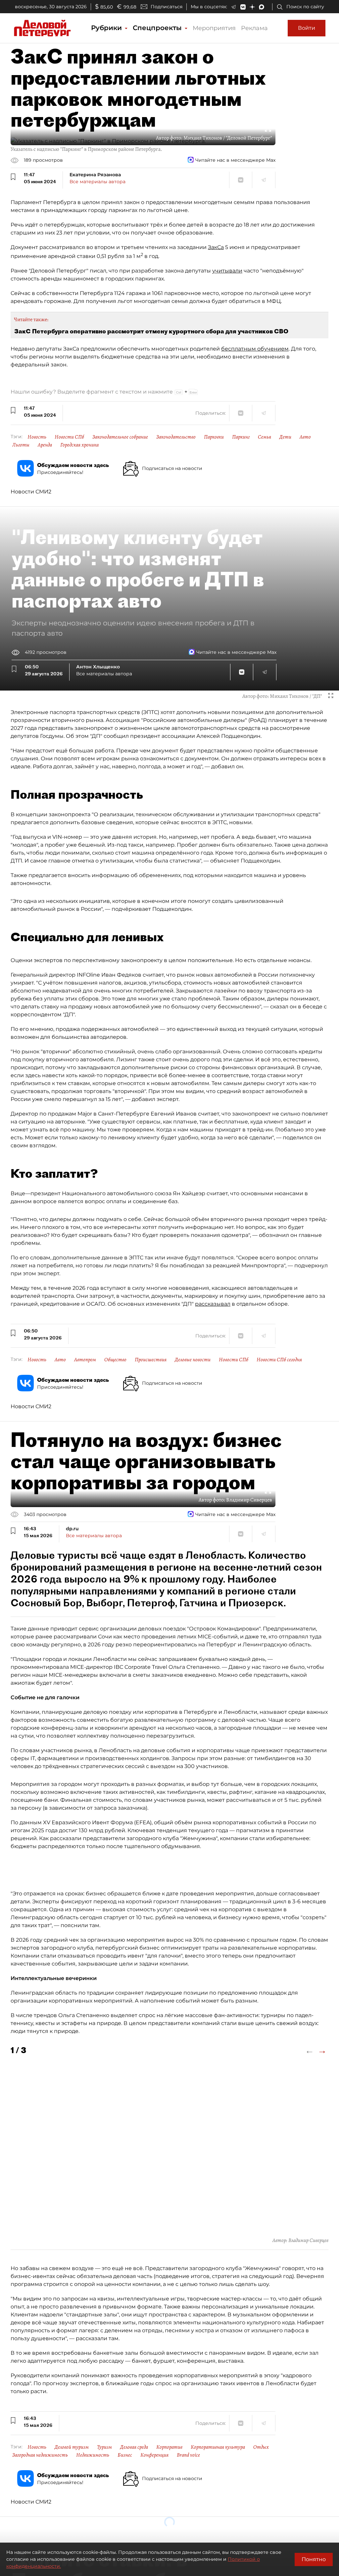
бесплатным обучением (255, 349)
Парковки (214, 437)
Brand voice (188, 2455)
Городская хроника (79, 445)
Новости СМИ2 (31, 492)
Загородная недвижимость (40, 2455)
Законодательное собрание (120, 437)
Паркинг (241, 437)
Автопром (85, 1360)
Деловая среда (134, 2447)
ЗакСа (216, 247)
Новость (37, 437)
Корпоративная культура (218, 2447)
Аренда (45, 445)
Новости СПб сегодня (279, 1360)
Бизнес (125, 2455)
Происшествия (151, 1360)
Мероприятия (214, 28)
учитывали (227, 271)
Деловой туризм (72, 2447)
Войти (307, 28)
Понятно (314, 2559)
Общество (115, 1360)
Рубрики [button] (107, 28)
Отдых (261, 2447)
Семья (265, 437)
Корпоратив (169, 2447)
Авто (305, 437)
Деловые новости (193, 1360)
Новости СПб (69, 437)
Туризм (104, 2447)
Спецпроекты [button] (158, 28)
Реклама (254, 28)
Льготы (21, 445)
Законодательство (176, 437)
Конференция (154, 2455)
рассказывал (213, 1304)
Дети (285, 437)
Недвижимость (93, 2455)
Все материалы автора (97, 182)
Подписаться (167, 7)
